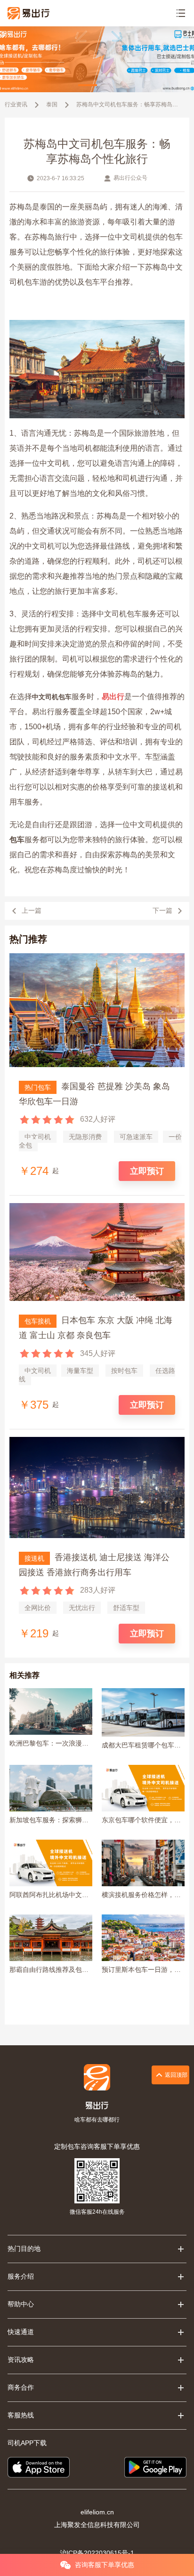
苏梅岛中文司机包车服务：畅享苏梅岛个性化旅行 (129, 104)
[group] (97, 59)
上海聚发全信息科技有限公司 (97, 2525)
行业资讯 (16, 104)
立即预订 (147, 1171)
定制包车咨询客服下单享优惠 (97, 2146)
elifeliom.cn (97, 2512)
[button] (88, 85)
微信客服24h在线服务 (97, 2212)
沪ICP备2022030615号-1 (97, 2553)
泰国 (52, 104)
